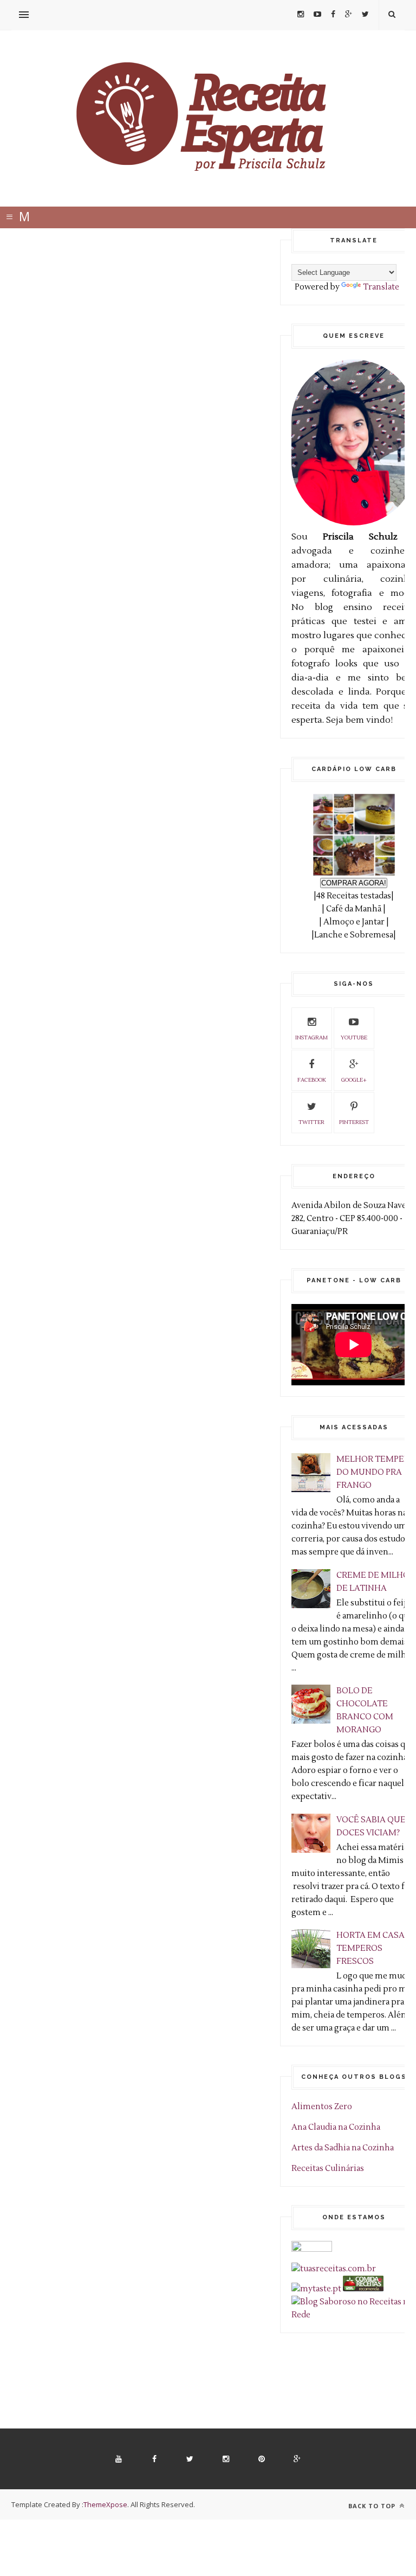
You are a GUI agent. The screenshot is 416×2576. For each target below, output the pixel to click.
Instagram (311, 1038)
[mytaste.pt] (316, 2289)
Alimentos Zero (322, 2107)
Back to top (373, 2506)
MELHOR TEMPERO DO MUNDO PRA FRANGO (376, 1472)
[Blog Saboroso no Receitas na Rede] (354, 2315)
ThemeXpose (105, 2504)
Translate (381, 287)
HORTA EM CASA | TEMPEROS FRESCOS (373, 1948)
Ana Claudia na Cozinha (336, 2127)
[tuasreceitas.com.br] (334, 2269)
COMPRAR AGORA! (354, 883)
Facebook (312, 1080)
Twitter (311, 1122)
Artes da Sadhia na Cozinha (343, 2148)
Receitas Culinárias (328, 2169)
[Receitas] (363, 2289)
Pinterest (354, 1122)
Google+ (354, 1080)
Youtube (354, 1038)
